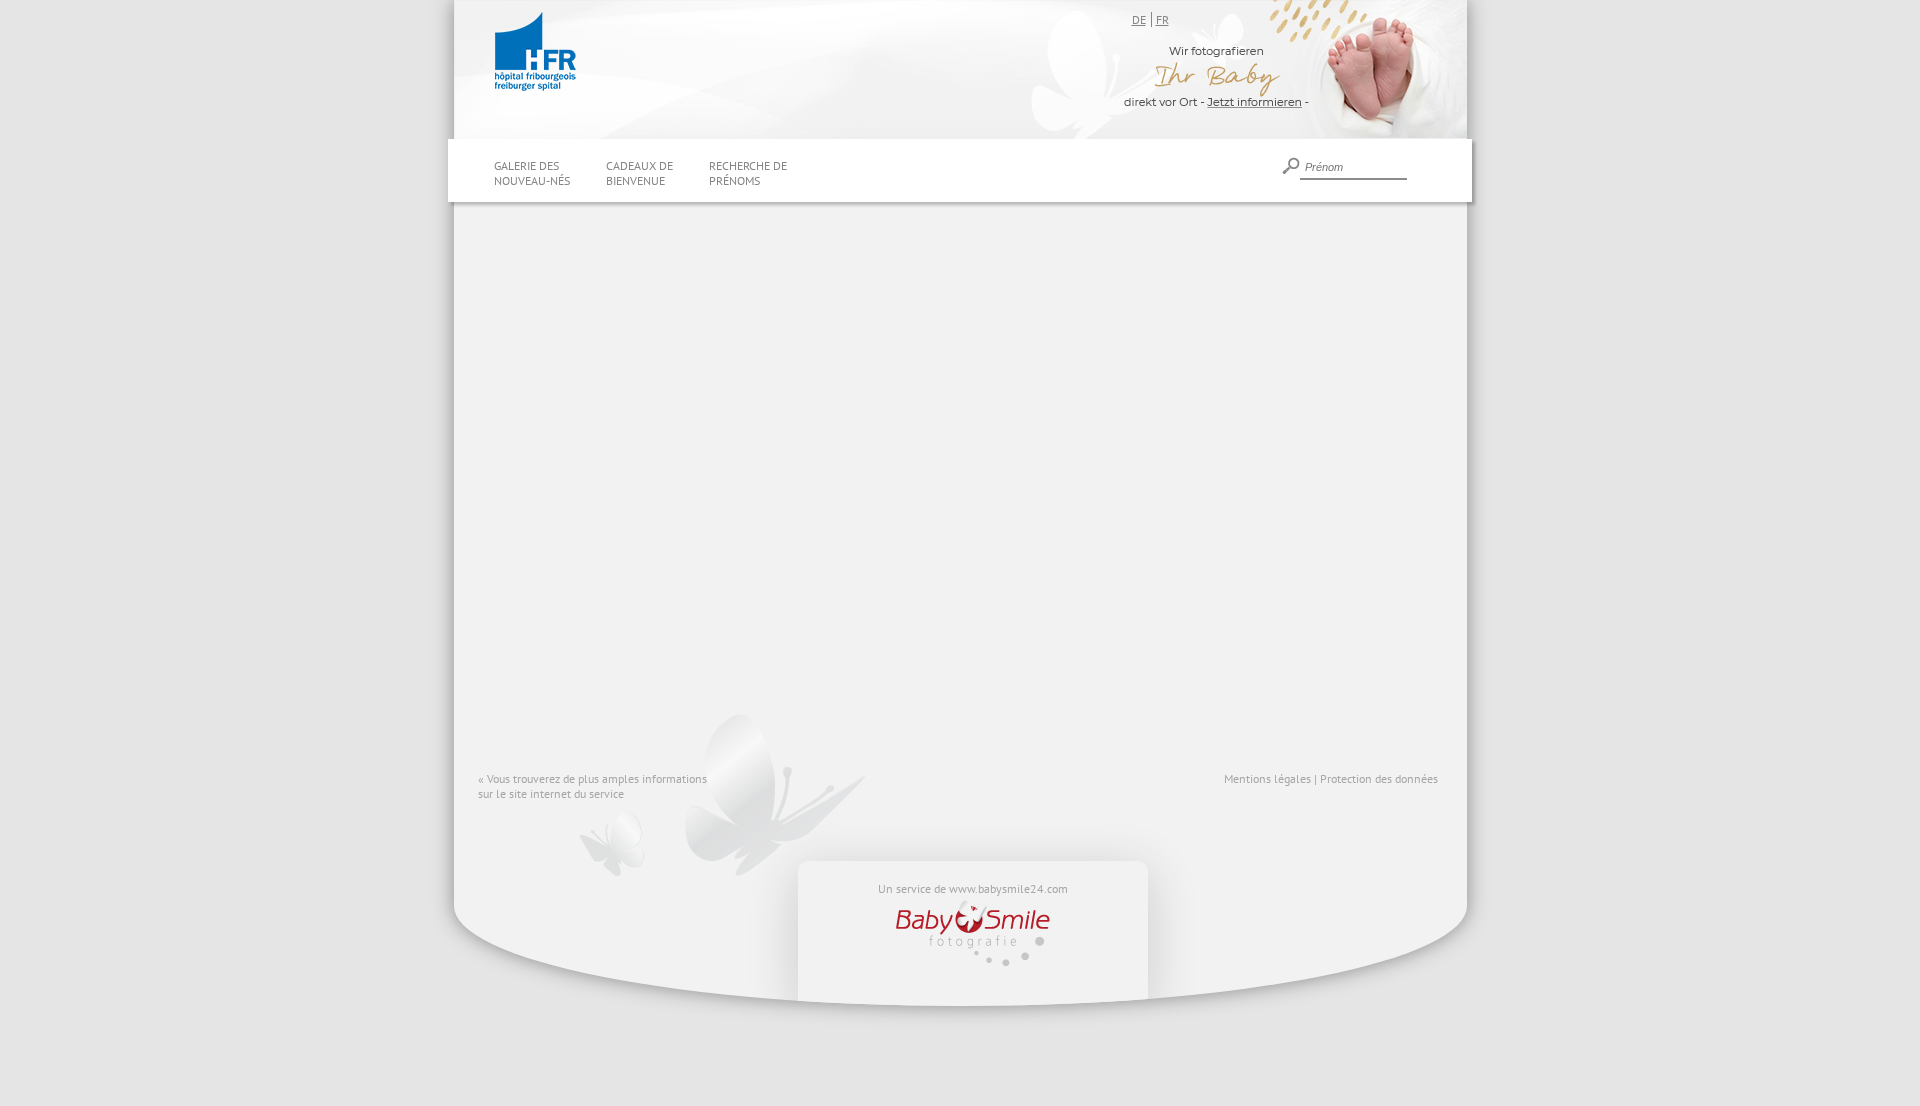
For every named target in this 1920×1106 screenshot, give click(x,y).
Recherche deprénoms (748, 173)
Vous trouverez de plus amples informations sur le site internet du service (592, 786)
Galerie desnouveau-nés (532, 173)
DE (1139, 19)
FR (1162, 19)
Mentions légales (1267, 778)
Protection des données (1379, 778)
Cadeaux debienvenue (639, 173)
